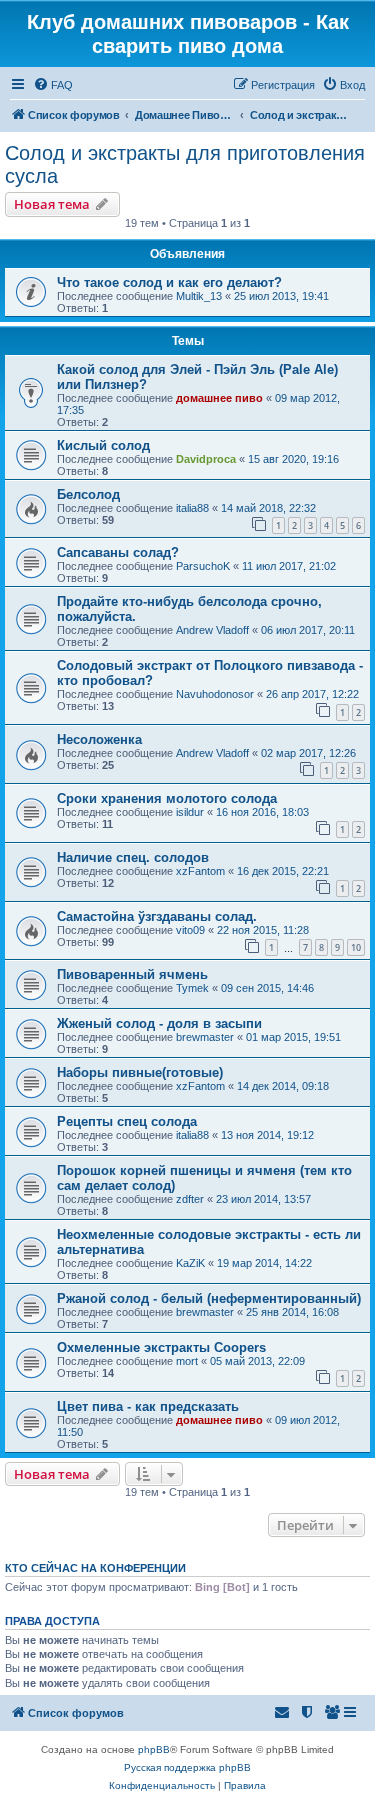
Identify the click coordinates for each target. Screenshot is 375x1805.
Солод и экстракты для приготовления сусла (185, 164)
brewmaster (205, 1037)
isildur (190, 812)
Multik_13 (199, 296)
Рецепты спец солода (127, 1121)
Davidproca (206, 459)
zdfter (190, 1199)
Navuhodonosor (215, 694)
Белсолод (88, 494)
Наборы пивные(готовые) (140, 1072)
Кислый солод (103, 445)
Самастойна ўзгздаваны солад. (157, 916)
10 (356, 947)
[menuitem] (53, 85)
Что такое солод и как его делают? (169, 282)
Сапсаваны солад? (118, 552)
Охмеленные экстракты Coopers (161, 1347)
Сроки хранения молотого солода (167, 798)
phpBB (154, 1749)
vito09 (190, 930)
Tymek (192, 988)
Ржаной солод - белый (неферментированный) (209, 1298)
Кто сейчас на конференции (95, 1568)
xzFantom (200, 871)
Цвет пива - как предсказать (148, 1406)
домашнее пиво (219, 398)
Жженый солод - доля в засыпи (159, 1023)
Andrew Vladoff (212, 630)
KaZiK (190, 1263)
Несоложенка (99, 739)
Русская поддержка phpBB (187, 1767)
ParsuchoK (203, 566)
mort (187, 1361)
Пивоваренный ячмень (132, 974)
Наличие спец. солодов (133, 857)
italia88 (192, 508)
